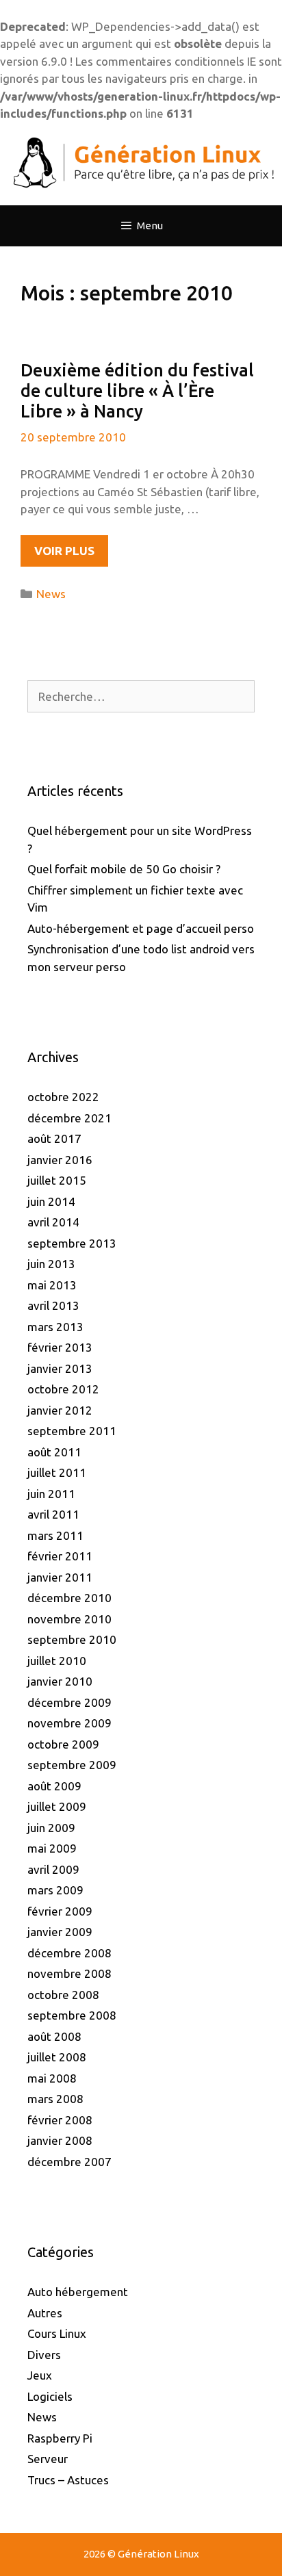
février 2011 (60, 1556)
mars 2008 (55, 2099)
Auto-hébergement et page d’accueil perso (141, 928)
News (51, 594)
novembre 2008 (69, 1973)
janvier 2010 (60, 1681)
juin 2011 (51, 1494)
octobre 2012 (63, 1389)
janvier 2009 (60, 1932)
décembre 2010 (69, 1598)
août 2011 (54, 1452)
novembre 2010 (69, 1619)
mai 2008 (52, 2078)
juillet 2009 (57, 1806)
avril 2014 (53, 1222)
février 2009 (60, 1911)
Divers (44, 2355)
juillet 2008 (57, 2057)
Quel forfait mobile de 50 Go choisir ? (124, 869)
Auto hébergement (78, 2292)
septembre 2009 (72, 1765)
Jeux (40, 2375)
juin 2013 (51, 1264)
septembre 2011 (72, 1431)
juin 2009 (51, 1828)
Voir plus (71, 555)
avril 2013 (53, 1305)
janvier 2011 (60, 1577)
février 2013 (60, 1347)
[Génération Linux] (141, 163)
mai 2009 (52, 1848)
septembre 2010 (72, 1639)
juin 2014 (51, 1201)
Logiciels (50, 2396)
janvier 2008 (60, 2140)
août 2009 (54, 1786)
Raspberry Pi (60, 2438)
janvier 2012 (60, 1410)
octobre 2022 (63, 1097)
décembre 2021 (69, 1118)
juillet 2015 (57, 1180)
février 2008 (60, 2120)
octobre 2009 (63, 1744)
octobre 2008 (63, 1995)
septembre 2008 (72, 2015)
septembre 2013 (72, 1243)
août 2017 (54, 1138)
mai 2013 (52, 1285)
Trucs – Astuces (68, 2480)
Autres (45, 2313)
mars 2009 (55, 1890)
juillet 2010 (57, 1661)
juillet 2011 (57, 1472)
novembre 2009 (69, 1723)
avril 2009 (53, 1869)
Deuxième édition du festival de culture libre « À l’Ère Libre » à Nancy (137, 391)
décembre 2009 (69, 1702)
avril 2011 (53, 1514)
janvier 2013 (60, 1368)
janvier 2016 (60, 1160)
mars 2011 (55, 1535)
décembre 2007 (69, 2162)
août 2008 (54, 2036)
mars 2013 (55, 1327)
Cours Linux (57, 2333)
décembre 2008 (69, 1953)
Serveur (48, 2459)
